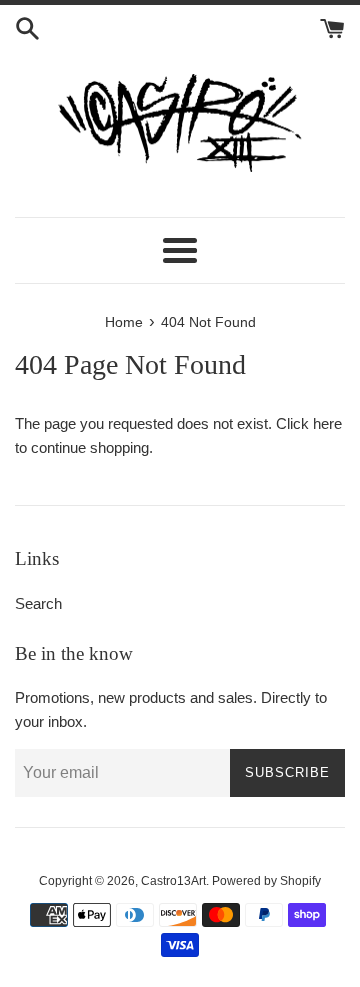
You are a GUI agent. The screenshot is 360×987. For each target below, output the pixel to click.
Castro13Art (173, 881)
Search (38, 603)
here (327, 423)
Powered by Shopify (266, 881)
